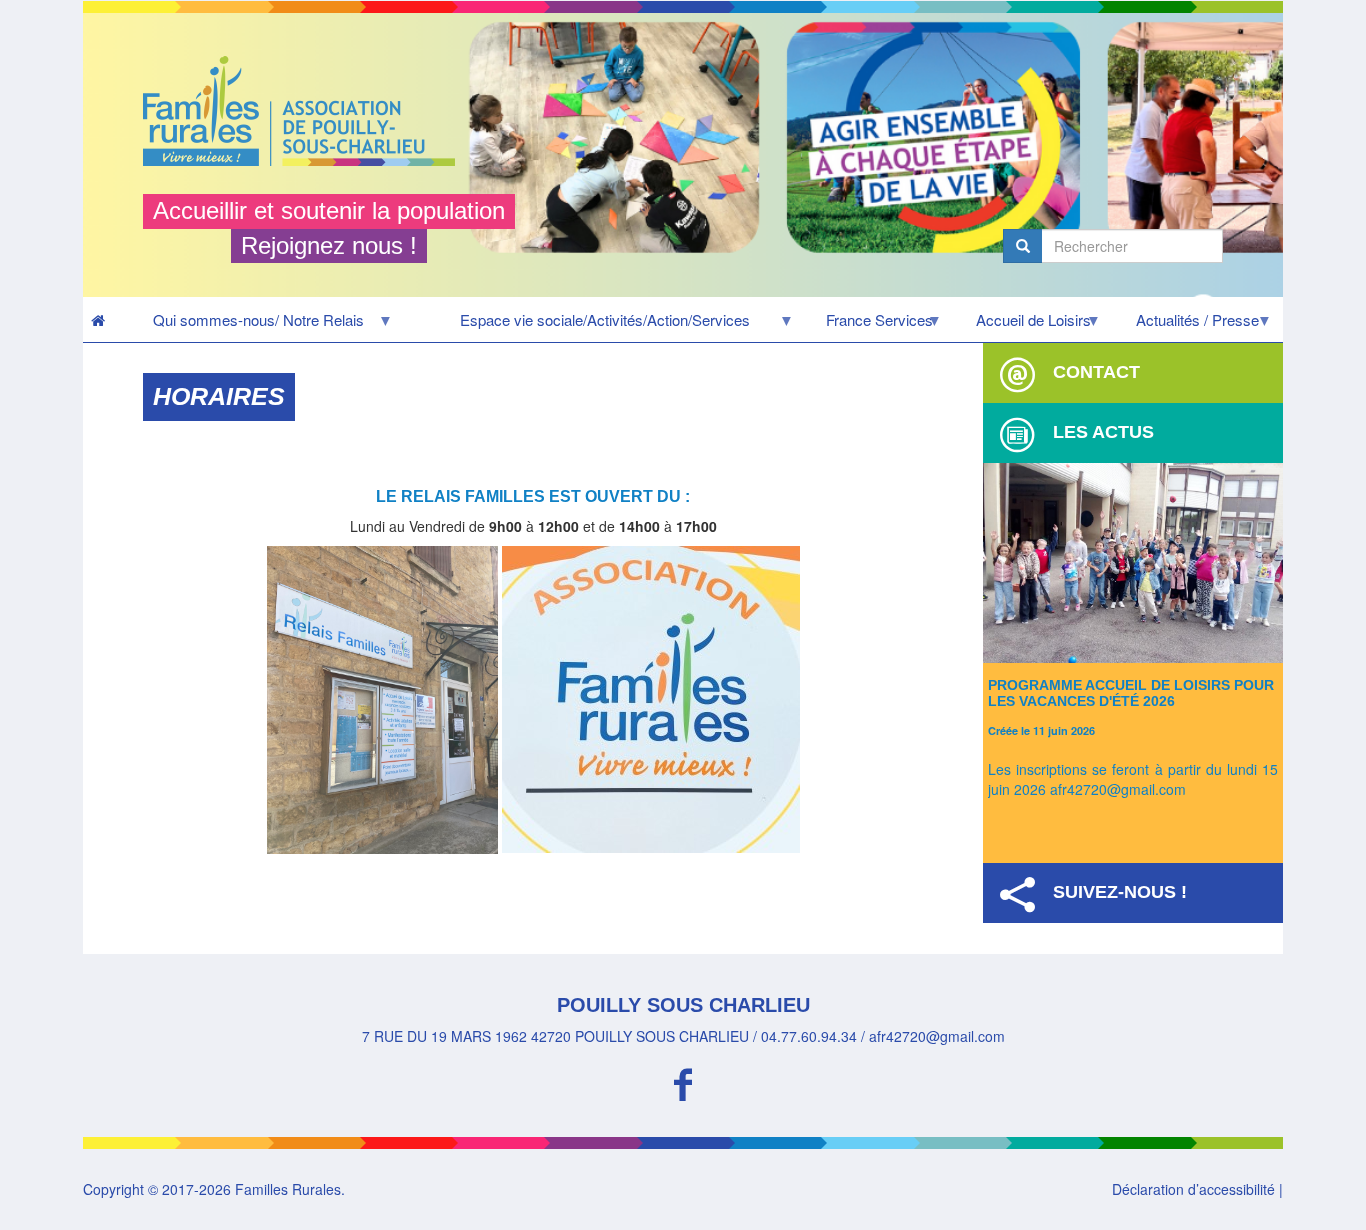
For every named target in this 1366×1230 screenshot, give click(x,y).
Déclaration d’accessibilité (1193, 1189)
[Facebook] (683, 1081)
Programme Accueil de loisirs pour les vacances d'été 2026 (1131, 692)
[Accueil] (306, 111)
